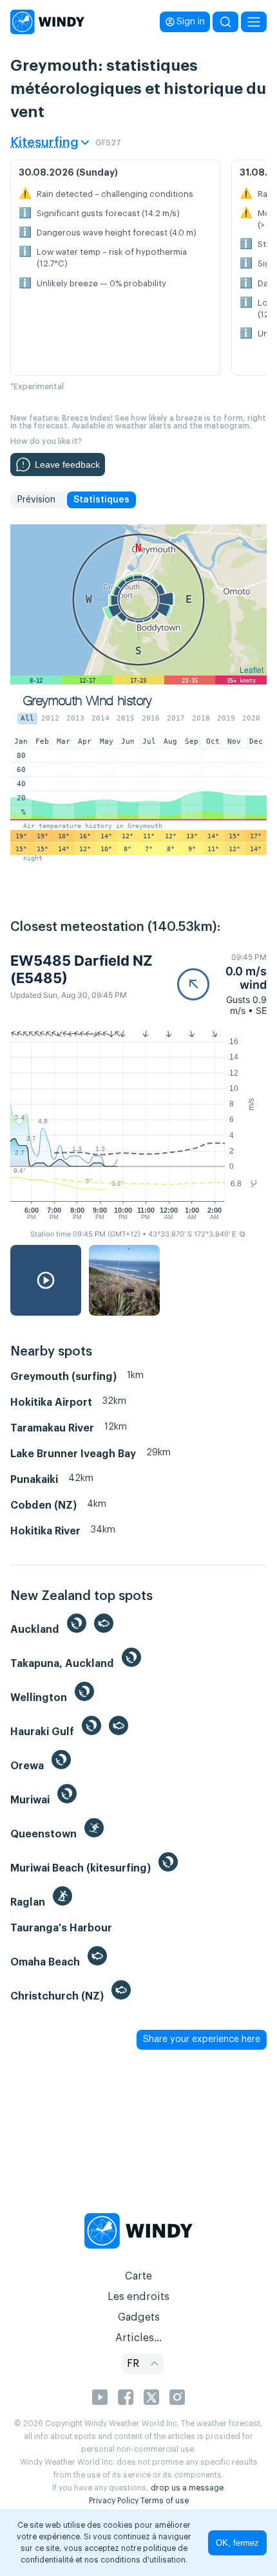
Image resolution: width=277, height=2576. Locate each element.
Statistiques (101, 500)
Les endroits (138, 2297)
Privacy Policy (114, 2501)
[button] (222, 984)
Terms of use (165, 2501)
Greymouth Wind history (88, 701)
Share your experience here (202, 2039)
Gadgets (139, 2317)
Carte (138, 2276)
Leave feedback (67, 465)
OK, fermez (237, 2543)
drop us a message (187, 2488)
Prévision (36, 500)
